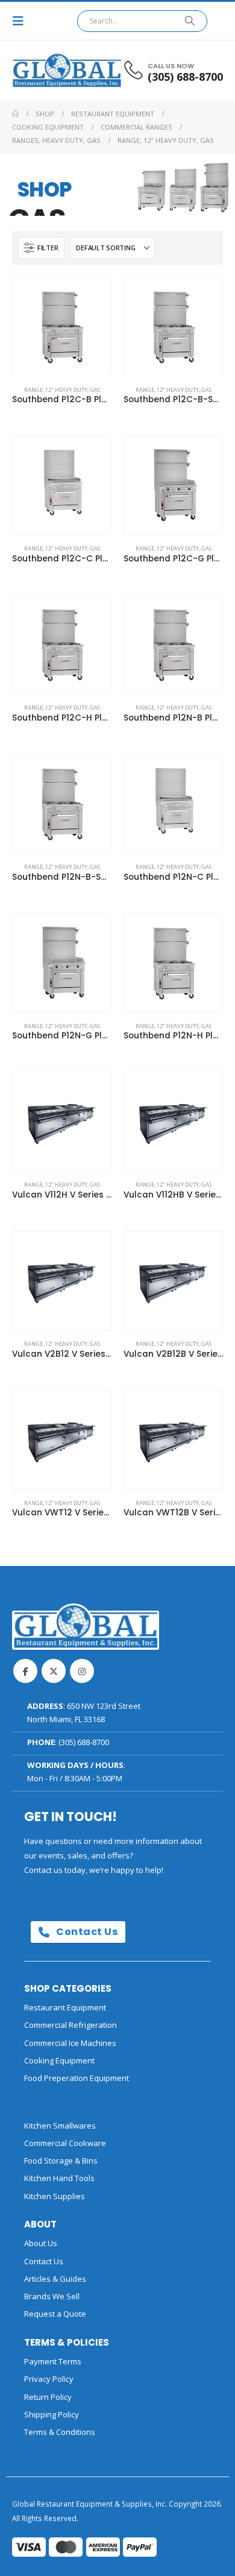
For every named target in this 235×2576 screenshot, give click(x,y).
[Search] (190, 21)
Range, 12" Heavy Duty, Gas (62, 390)
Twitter (54, 1671)
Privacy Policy (49, 2379)
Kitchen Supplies (55, 2196)
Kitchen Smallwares (60, 2126)
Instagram (82, 1671)
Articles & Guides (55, 2279)
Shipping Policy (52, 2414)
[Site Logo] (45, 70)
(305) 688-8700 (84, 1742)
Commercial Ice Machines (70, 2043)
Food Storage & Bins (61, 2161)
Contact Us (86, 1932)
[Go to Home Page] (15, 114)
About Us (41, 2243)
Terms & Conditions (60, 2432)
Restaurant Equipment (65, 2007)
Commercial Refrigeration (70, 2025)
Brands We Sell (52, 2296)
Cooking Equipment (59, 2060)
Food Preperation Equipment (77, 2078)
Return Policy (48, 2397)
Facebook (25, 1671)
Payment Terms (53, 2361)
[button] (22, 21)
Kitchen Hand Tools (59, 2178)
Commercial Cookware (65, 2143)
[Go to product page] (62, 327)
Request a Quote (55, 2314)
